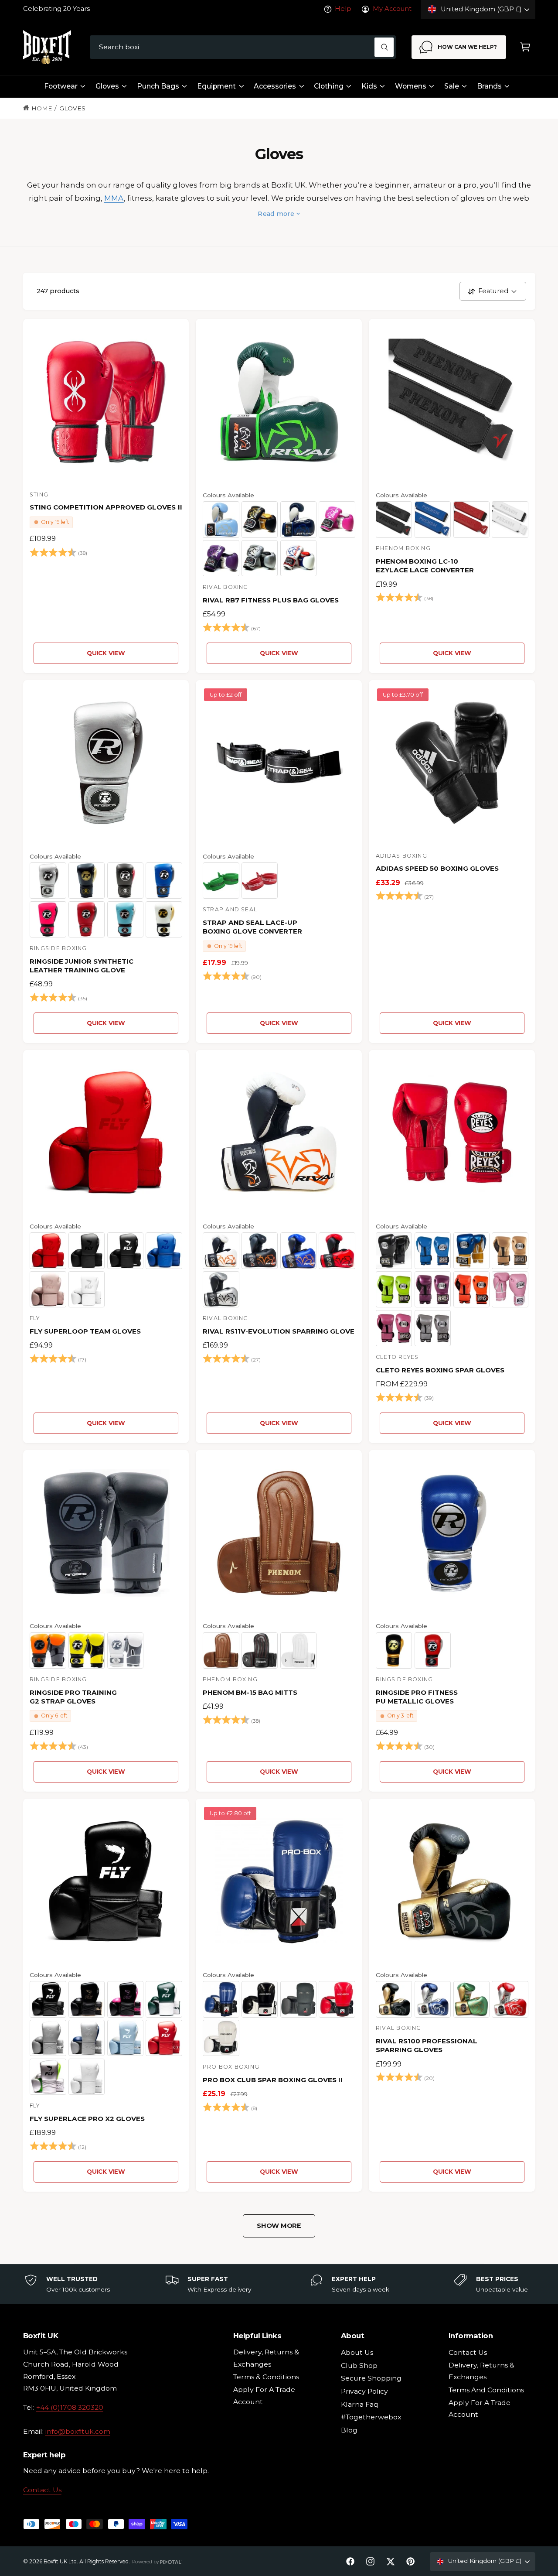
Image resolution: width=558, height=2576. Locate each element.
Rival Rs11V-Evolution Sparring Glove (279, 1331)
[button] (525, 47)
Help (343, 9)
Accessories (275, 86)
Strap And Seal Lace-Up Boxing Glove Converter (252, 927)
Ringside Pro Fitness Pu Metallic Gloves (417, 1697)
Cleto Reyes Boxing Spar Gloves (440, 1370)
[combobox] (243, 47)
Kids (369, 86)
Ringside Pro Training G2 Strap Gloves (73, 1697)
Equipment (216, 86)
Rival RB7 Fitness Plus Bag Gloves (271, 600)
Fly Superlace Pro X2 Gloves (87, 2119)
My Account (392, 9)
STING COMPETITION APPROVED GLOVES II (106, 507)
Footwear (61, 86)
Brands (489, 86)
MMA (114, 198)
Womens (411, 86)
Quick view (106, 653)
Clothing (328, 86)
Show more (279, 2226)
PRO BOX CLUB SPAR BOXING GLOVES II (273, 2080)
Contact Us (42, 2490)
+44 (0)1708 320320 (70, 2407)
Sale (452, 86)
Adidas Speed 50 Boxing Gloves (437, 868)
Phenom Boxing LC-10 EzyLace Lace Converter (425, 566)
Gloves (107, 86)
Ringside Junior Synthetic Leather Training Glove (82, 966)
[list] (279, 2284)
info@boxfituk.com (78, 2431)
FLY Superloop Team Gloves (85, 1331)
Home (42, 108)
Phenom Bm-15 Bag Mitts (250, 1692)
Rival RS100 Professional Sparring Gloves (427, 2045)
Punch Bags (158, 86)
